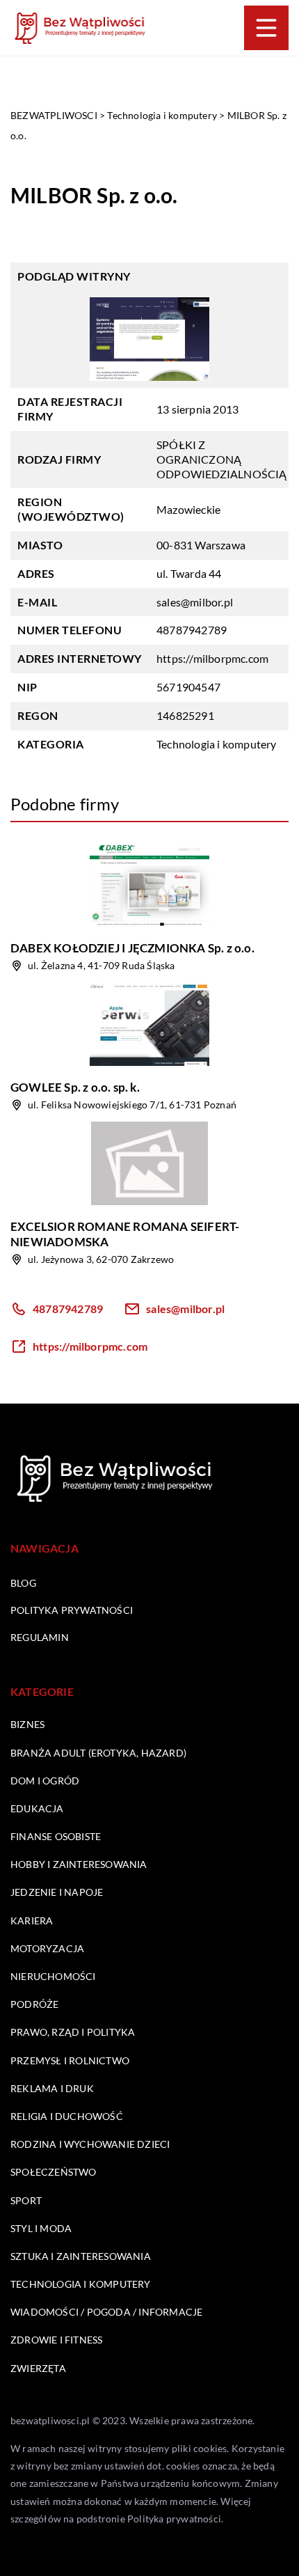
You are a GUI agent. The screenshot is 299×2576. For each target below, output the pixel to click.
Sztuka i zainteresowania (81, 2256)
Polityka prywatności (72, 1610)
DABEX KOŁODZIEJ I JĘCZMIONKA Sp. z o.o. (132, 948)
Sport (26, 2200)
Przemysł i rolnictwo (70, 2060)
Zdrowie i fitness (56, 2340)
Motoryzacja (47, 1948)
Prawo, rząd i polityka (73, 2032)
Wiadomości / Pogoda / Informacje (106, 2312)
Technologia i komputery (217, 744)
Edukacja (37, 1808)
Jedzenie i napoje (57, 1892)
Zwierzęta (38, 2368)
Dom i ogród (45, 1781)
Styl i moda (41, 2228)
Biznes (27, 1724)
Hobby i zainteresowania (79, 1864)
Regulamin (40, 1637)
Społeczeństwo (54, 2172)
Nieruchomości (53, 1976)
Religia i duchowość (67, 2116)
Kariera (32, 1921)
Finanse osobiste (56, 1836)
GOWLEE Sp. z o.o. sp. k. (75, 1087)
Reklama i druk (52, 2088)
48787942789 (192, 630)
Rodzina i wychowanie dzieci (90, 2144)
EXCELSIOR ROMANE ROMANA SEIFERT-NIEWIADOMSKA (125, 1234)
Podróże (34, 2004)
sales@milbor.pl (195, 602)
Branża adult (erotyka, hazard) (98, 1753)
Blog (23, 1583)
